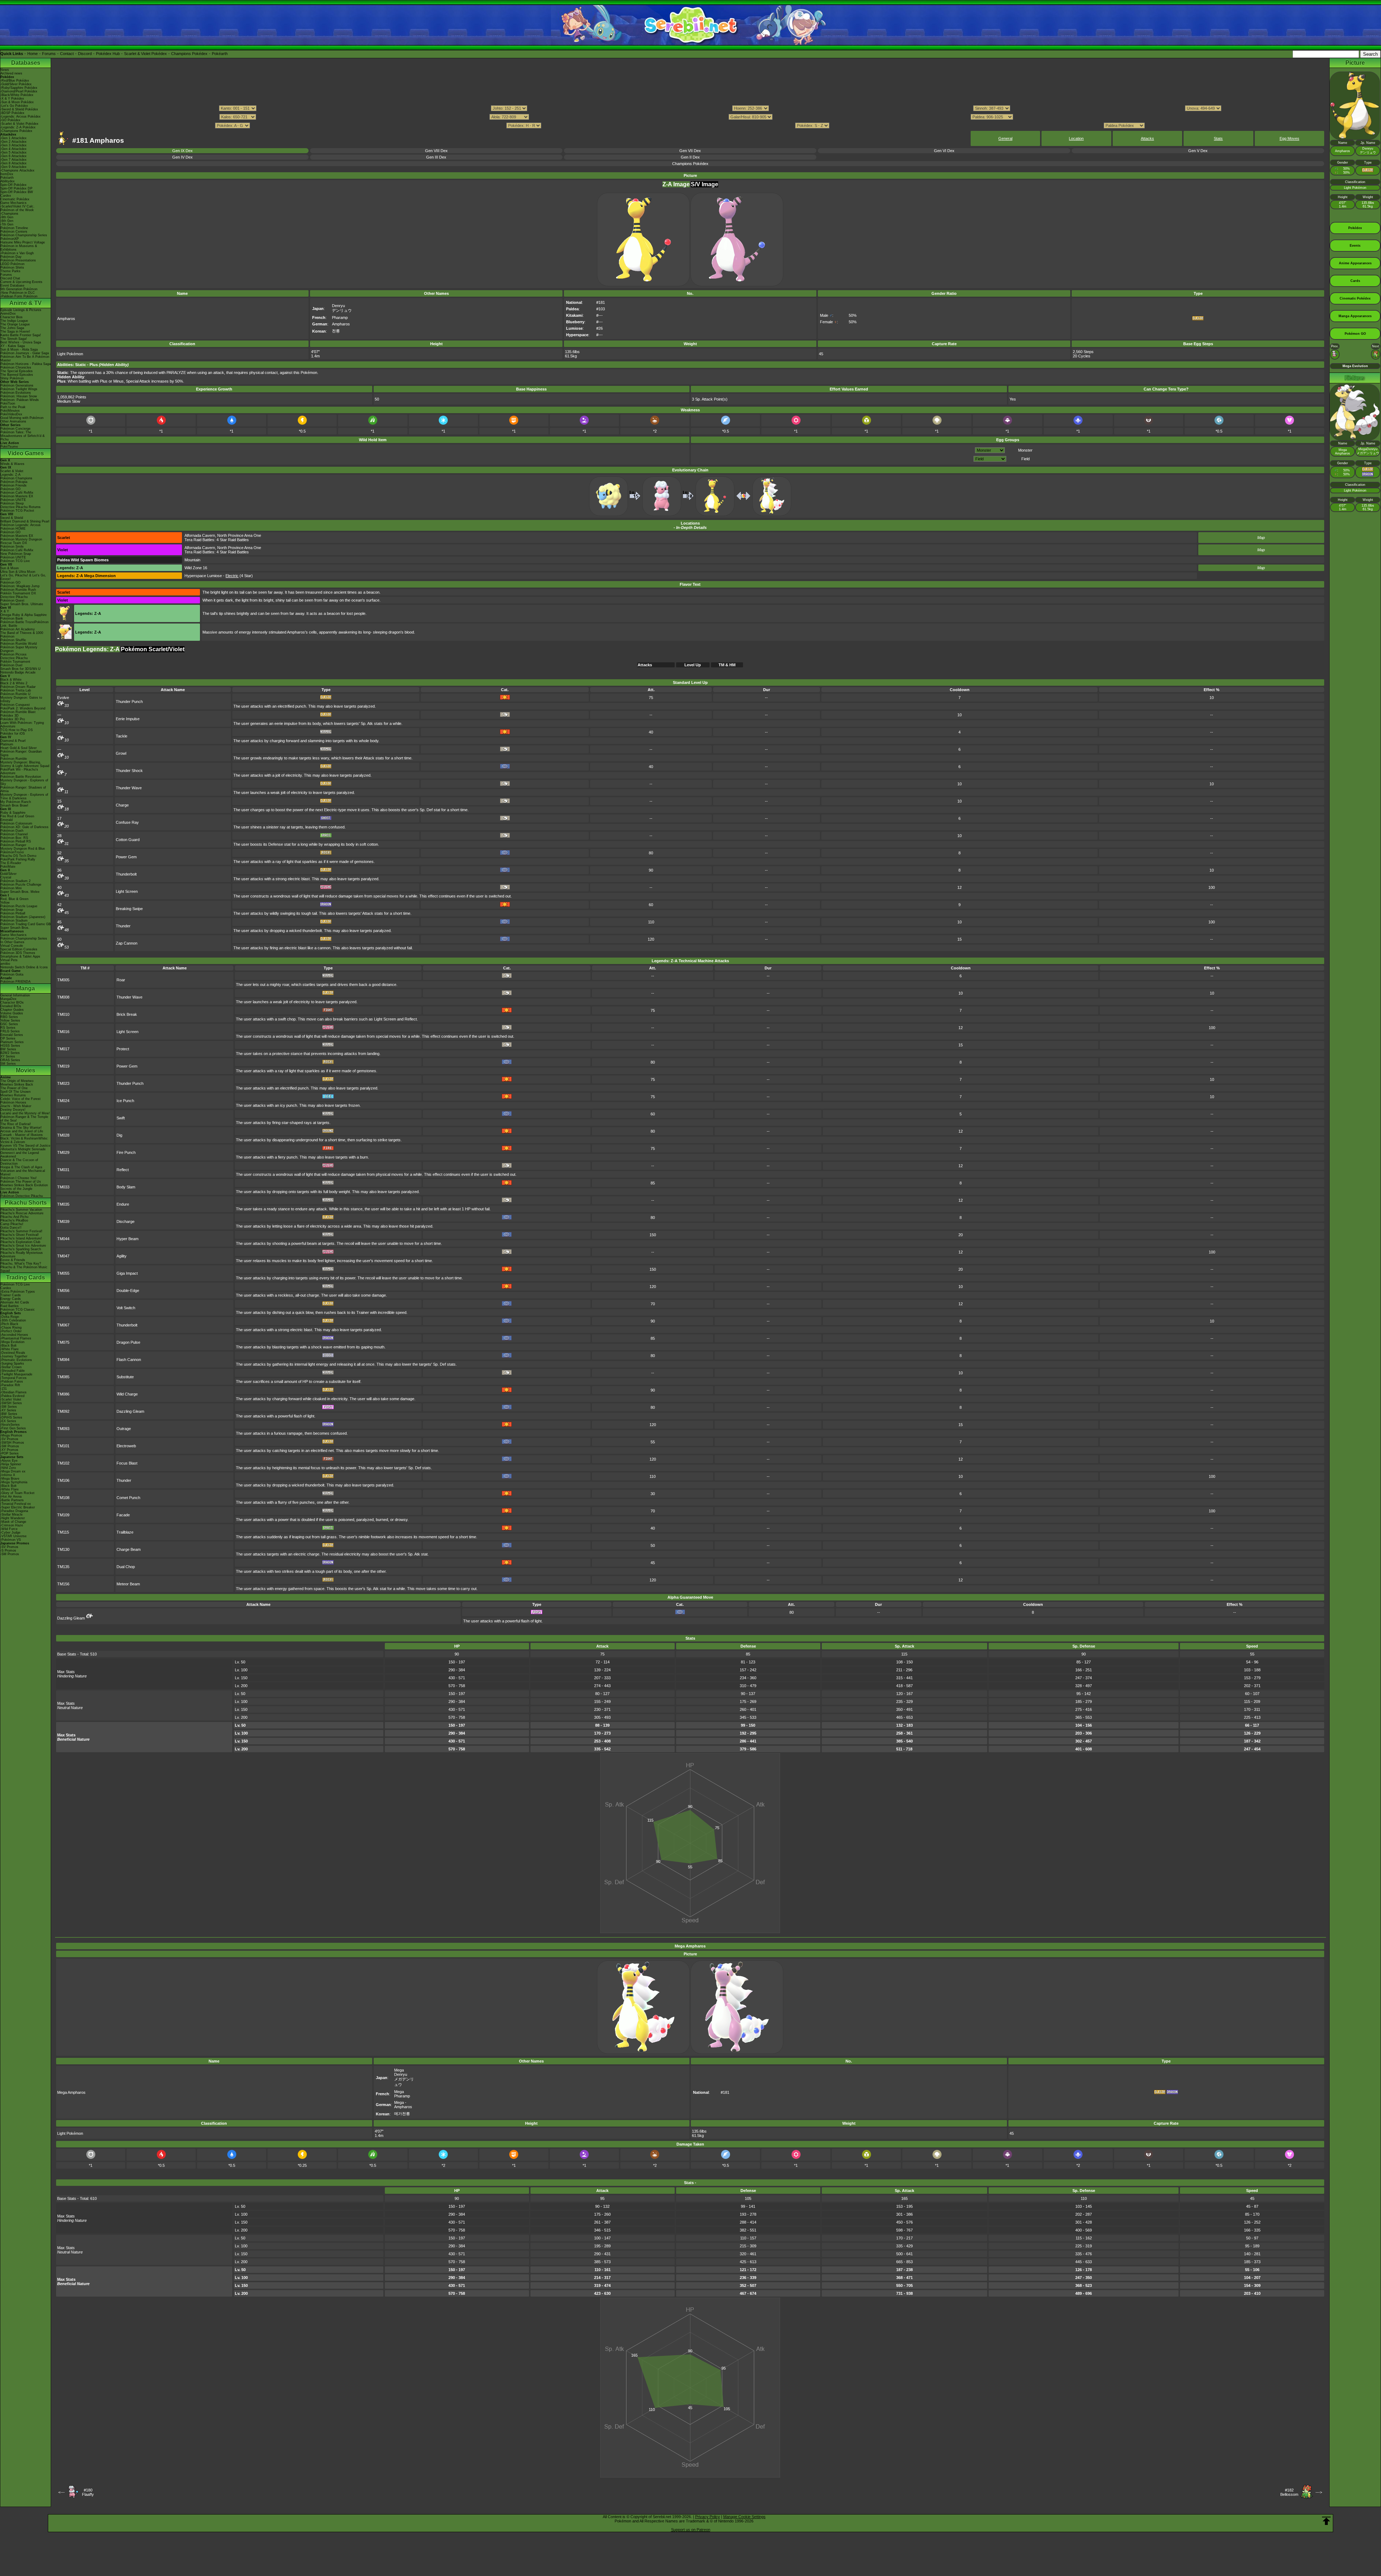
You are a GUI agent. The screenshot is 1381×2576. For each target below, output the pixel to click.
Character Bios (12, 317)
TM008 (63, 997)
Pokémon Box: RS (14, 838)
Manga (26, 988)
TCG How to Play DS (17, 730)
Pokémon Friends (13, 485)
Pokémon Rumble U (15, 694)
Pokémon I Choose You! (19, 1178)
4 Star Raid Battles (233, 540)
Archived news (11, 73)
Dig (119, 1135)
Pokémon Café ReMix (17, 493)
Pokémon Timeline (14, 228)
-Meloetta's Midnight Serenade (23, 1149)
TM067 (63, 1325)
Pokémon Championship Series (24, 235)
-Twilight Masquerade (16, 1374)
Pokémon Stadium (14, 921)
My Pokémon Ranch (16, 802)
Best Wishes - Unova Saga (21, 342)
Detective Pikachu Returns (20, 507)
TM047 (63, 1256)
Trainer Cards (11, 1295)
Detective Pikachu (14, 597)
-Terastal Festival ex (16, 1504)
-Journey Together (14, 1356)
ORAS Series (10, 1060)
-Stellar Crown (11, 1367)
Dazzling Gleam (130, 1411)
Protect (123, 1049)
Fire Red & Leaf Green (17, 816)
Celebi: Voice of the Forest (20, 1099)
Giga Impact (127, 1273)
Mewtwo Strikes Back (17, 1084)
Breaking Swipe (129, 909)
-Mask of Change (13, 1522)
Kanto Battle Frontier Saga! (21, 335)
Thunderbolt (126, 874)
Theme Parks (10, 271)
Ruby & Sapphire (13, 813)
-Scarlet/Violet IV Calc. (17, 206)
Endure (123, 1204)
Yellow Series (10, 1020)
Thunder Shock (129, 771)
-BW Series (9, 1414)
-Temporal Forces (13, 1378)
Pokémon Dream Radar (18, 687)
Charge (122, 805)
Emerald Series (12, 1035)
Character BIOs (12, 1002)
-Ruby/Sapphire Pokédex (19, 88)
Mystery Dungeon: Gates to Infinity (21, 699)
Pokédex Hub (108, 54)
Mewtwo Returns (13, 1095)
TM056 (63, 1291)
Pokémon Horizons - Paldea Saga (26, 364)
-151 (4, 1389)
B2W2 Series (10, 1053)
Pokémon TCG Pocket (17, 511)
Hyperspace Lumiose (203, 576)
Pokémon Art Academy (18, 629)
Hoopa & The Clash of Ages (21, 1167)
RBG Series (9, 1017)
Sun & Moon (10, 568)
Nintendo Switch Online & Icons (24, 967)
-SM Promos (10, 1446)
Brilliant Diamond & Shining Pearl (25, 521)
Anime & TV (26, 303)
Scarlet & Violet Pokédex (145, 54)
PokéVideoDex (11, 414)
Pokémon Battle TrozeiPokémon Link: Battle (24, 624)
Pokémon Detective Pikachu (22, 1196)
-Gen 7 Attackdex (13, 160)
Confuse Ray (127, 822)
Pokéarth (220, 54)
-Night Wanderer (13, 1518)
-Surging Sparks (12, 1364)
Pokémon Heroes (13, 1102)
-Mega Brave (10, 1479)
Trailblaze (125, 1532)
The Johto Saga (12, 328)
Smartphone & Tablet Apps (20, 956)
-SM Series (9, 1407)
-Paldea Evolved (12, 1396)
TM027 (63, 1118)
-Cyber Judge (10, 1533)
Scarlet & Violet (12, 471)
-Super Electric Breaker (18, 1507)
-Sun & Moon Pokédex (17, 102)
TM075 (63, 1342)
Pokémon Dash (12, 831)
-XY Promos (9, 1450)
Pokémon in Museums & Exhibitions (19, 248)
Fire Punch (126, 1152)
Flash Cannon (129, 1360)
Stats (1218, 138)
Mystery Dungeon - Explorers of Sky (24, 782)
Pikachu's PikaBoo (14, 1220)
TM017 (63, 1049)
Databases (26, 63)
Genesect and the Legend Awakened (20, 1155)
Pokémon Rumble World (19, 644)
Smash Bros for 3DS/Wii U (20, 669)
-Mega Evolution (12, 1342)
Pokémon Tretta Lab (16, 690)
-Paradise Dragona (14, 1511)
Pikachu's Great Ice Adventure (23, 1246)
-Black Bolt (8, 1346)
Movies (26, 1070)
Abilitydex (8, 181)
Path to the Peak (13, 407)
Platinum (7, 744)
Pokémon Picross (13, 654)
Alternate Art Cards (15, 1302)
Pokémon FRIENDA (15, 982)
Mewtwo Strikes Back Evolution (24, 1185)
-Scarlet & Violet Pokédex (19, 124)
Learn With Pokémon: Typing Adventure (22, 725)
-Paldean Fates (12, 1381)
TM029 (63, 1152)
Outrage (124, 1429)
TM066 (63, 1308)
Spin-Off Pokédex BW (17, 192)
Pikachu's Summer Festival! (21, 1231)
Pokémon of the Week (17, 210)
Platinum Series (12, 1042)
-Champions (9, 214)
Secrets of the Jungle (16, 1189)
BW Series (8, 1049)
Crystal (6, 877)
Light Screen (127, 891)
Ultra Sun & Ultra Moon (18, 572)
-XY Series (8, 1410)
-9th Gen (7, 217)
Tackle (122, 736)
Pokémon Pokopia (14, 482)
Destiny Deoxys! (13, 1110)
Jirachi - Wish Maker (16, 1106)
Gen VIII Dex (436, 151)
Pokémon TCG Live (15, 561)
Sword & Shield (12, 518)
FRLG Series (10, 1031)
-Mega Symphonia (14, 1482)
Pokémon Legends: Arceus (20, 525)
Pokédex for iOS (13, 734)
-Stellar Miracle (12, 1515)
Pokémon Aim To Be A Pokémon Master (25, 358)
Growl (121, 753)
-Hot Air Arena (11, 1497)
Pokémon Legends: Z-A (87, 649)
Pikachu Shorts (26, 1203)
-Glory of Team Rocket (17, 1493)
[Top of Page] (1326, 2521)
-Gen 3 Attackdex (13, 145)
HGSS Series (10, 1046)
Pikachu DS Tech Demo (18, 856)
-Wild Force (9, 1529)
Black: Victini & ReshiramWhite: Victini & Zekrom (24, 1140)
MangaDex (8, 999)
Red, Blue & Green (14, 899)
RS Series (8, 1028)
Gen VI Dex (944, 151)
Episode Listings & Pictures (21, 310)
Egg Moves (1289, 138)
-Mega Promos (11, 1435)
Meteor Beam (128, 1584)
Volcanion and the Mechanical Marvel (23, 1173)
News (5, 70)
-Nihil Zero (8, 1468)
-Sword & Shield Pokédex (19, 109)
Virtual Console (12, 946)
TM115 (63, 1532)
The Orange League (15, 324)
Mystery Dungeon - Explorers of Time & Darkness (24, 796)
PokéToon (8, 403)
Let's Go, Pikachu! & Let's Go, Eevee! (23, 577)
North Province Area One (239, 535)
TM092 (63, 1411)
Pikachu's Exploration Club (20, 1242)
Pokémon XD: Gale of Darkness (24, 827)
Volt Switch (126, 1308)
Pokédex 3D (10, 716)
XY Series (8, 1056)
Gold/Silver (8, 874)
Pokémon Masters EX (17, 496)
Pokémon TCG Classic (18, 1310)
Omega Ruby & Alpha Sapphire (24, 615)
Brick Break (127, 1014)
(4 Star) (239, 576)
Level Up (693, 665)
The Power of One (14, 1088)
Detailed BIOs (11, 1006)
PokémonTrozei (12, 852)
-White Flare (10, 1349)
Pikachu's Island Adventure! (21, 1238)
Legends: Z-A (10, 475)
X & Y (5, 611)
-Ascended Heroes (14, 1335)
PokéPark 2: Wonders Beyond (23, 708)
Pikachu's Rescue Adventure (22, 1213)
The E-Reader (11, 863)
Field (1026, 459)
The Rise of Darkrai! (16, 1124)
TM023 (63, 1083)
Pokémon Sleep (12, 503)
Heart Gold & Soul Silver (19, 748)
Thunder (123, 926)
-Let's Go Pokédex (14, 106)
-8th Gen (7, 221)
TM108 (63, 1498)
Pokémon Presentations (18, 260)
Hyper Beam (127, 1239)
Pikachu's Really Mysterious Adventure (22, 1255)
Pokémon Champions (16, 478)
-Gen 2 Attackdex (13, 142)
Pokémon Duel (11, 665)
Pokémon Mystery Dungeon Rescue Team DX (21, 541)
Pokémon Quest (12, 600)
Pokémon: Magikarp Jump (20, 586)
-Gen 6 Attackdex (13, 156)
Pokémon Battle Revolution (21, 777)
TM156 (63, 1584)
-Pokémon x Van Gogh (17, 253)
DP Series (8, 1038)
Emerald (6, 820)
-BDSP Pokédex (12, 113)
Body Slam (126, 1187)
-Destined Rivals (13, 1353)
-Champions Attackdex (17, 170)
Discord (85, 54)
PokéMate (8, 867)
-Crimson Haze (12, 1525)
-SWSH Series (11, 1403)
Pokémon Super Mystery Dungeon (19, 649)
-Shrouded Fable (13, 1371)
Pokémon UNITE (13, 500)
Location (1076, 138)
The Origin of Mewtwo (17, 1081)
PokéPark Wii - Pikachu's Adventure (19, 771)
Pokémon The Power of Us (21, 1182)
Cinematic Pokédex (15, 199)
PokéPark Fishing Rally (18, 859)
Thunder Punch (129, 702)
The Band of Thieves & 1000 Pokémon (22, 635)
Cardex (6, 196)
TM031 (63, 1170)
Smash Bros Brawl (14, 805)
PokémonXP (10, 239)
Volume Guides (12, 1013)
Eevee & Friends (13, 1260)
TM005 (63, 980)
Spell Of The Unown (15, 1092)
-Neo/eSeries (10, 1425)
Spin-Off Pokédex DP (16, 188)
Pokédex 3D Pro (13, 719)
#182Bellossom (1289, 2492)
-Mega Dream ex (13, 1471)
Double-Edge (128, 1291)
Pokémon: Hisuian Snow (19, 396)
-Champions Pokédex (16, 131)
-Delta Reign (10, 1317)
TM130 (63, 1549)
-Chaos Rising (11, 1328)
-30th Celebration (13, 1320)
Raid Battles (10, 1306)
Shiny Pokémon (12, 378)
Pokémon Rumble (14, 759)
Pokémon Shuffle (13, 640)
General (1005, 138)
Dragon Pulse (128, 1342)
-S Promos (8, 1550)
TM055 (63, 1273)
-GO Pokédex (10, 120)
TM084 (63, 1360)
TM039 (63, 1221)
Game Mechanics (13, 203)
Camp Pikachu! (12, 1224)
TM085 (63, 1377)
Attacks (1147, 138)
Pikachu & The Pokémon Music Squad (24, 1269)
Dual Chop (126, 1567)
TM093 (63, 1429)
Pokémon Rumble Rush (18, 590)
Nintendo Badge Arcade (18, 672)
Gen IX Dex (183, 151)
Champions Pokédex (189, 54)
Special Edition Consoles (19, 949)
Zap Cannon (127, 943)
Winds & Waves (12, 464)
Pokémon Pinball (13, 913)
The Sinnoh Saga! (14, 339)
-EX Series (8, 1421)
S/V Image (705, 184)
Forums (49, 54)
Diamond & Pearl (13, 741)
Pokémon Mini (11, 888)
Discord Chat (10, 278)
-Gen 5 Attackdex (13, 152)
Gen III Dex (436, 157)
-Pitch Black (9, 1324)
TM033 (63, 1187)
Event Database (12, 286)
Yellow (5, 903)
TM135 (63, 1567)
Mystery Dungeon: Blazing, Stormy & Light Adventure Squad (25, 764)
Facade (123, 1515)
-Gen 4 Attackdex (13, 149)
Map (1261, 538)
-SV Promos (9, 1439)
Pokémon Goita (12, 974)
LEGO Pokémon (12, 264)
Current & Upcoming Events (21, 282)
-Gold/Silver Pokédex (16, 84)
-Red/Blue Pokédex (15, 81)
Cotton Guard (128, 840)
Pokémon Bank (12, 618)
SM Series (8, 1064)
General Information (15, 995)
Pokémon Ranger (13, 845)
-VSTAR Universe (13, 1536)
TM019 (63, 1066)
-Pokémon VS (11, 1540)
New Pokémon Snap (16, 554)
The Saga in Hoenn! (15, 332)
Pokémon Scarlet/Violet (153, 649)
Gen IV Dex (183, 157)
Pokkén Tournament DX (18, 593)
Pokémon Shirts (12, 268)
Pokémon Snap (12, 910)
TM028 (63, 1135)
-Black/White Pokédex (17, 95)
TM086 (63, 1394)
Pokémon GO (10, 489)
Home (33, 54)
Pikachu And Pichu (14, 1217)
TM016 (63, 1032)
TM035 (63, 1204)
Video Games (26, 453)
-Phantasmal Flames (16, 1338)
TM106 (63, 1480)
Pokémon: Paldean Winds (20, 400)
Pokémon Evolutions (16, 393)
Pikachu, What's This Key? (21, 1264)
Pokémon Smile (12, 547)
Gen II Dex (690, 157)
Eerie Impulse (128, 719)
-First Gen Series (13, 1428)
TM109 (63, 1515)
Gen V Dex (1198, 151)
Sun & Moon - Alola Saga (19, 350)
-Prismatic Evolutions (16, 1360)
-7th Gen (7, 224)
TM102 (63, 1463)
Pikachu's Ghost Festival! (20, 1235)
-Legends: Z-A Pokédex (18, 127)
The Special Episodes (17, 371)
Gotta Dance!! (11, 1228)
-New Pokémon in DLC (18, 293)
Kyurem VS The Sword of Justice (25, 1146)
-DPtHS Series (11, 1417)
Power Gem (126, 857)
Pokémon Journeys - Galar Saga (25, 353)
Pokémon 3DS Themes (18, 953)
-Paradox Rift (10, 1385)
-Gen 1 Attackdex (13, 138)
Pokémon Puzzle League (19, 906)
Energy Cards (11, 1299)
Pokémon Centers (14, 232)
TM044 (63, 1239)
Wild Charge (127, 1394)
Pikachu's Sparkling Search (21, 1249)
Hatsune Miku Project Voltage (23, 242)
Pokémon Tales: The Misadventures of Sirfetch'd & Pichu (22, 436)
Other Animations (13, 421)
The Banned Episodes (17, 375)
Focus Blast (127, 1463)
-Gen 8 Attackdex (13, 163)
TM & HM (727, 665)
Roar (121, 980)
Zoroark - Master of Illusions (22, 1135)
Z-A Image (676, 184)
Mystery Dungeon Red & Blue (23, 849)
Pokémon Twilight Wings (19, 389)
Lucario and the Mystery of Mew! (25, 1113)
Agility (122, 1256)
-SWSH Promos (12, 1443)
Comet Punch (128, 1498)
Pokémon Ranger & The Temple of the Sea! (24, 1119)
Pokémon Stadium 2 (15, 881)
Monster (1025, 450)
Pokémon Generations (17, 385)
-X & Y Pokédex (12, 99)
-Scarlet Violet (11, 1399)
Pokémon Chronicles (16, 367)
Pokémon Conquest (15, 705)
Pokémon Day (11, 257)
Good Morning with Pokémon (22, 418)
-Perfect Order (11, 1331)
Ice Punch (125, 1101)
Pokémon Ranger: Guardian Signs (21, 753)
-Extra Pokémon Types (18, 1292)
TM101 (63, 1446)
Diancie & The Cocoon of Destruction (19, 1162)
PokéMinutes (10, 411)
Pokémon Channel (14, 834)
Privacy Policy (708, 2517)
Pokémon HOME (13, 529)
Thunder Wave (129, 788)
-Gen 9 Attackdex (13, 167)
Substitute (125, 1377)
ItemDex (7, 174)
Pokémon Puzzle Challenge (21, 885)
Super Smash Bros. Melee (20, 892)
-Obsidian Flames (13, 1392)
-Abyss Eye (9, 1461)
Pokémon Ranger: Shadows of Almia (23, 789)
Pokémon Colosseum (16, 823)
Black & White (11, 680)
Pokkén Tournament (15, 662)
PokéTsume (9, 447)
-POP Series (10, 1453)
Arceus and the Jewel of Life (22, 1131)
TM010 (63, 1014)
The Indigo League (14, 321)
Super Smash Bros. (15, 928)
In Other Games (12, 942)
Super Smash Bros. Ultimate (22, 604)
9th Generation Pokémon (19, 289)
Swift (121, 1118)
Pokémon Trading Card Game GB (26, 924)
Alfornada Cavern (200, 535)
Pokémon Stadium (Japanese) (23, 917)
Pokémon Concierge (15, 429)
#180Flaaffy (88, 2492)
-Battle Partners (12, 1500)
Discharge (126, 1221)
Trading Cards (26, 1277)
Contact (67, 54)
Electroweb (126, 1446)
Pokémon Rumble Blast (18, 712)
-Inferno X (8, 1475)
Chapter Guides (12, 1010)
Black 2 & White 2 (14, 683)
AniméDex (8, 314)
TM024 (63, 1101)
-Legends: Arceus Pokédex (20, 117)
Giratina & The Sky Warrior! (21, 1128)
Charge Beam (129, 1549)
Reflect (123, 1170)
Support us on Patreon (691, 2530)
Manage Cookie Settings (744, 2517)
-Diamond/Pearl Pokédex (19, 91)
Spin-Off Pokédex (13, 185)
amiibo (5, 964)
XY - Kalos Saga (13, 346)
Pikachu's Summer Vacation (21, 1210)
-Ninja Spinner (11, 1464)
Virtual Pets (9, 960)
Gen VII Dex (690, 151)
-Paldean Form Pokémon (19, 296)
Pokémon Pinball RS (16, 841)
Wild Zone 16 (196, 568)
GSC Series (9, 1024)
